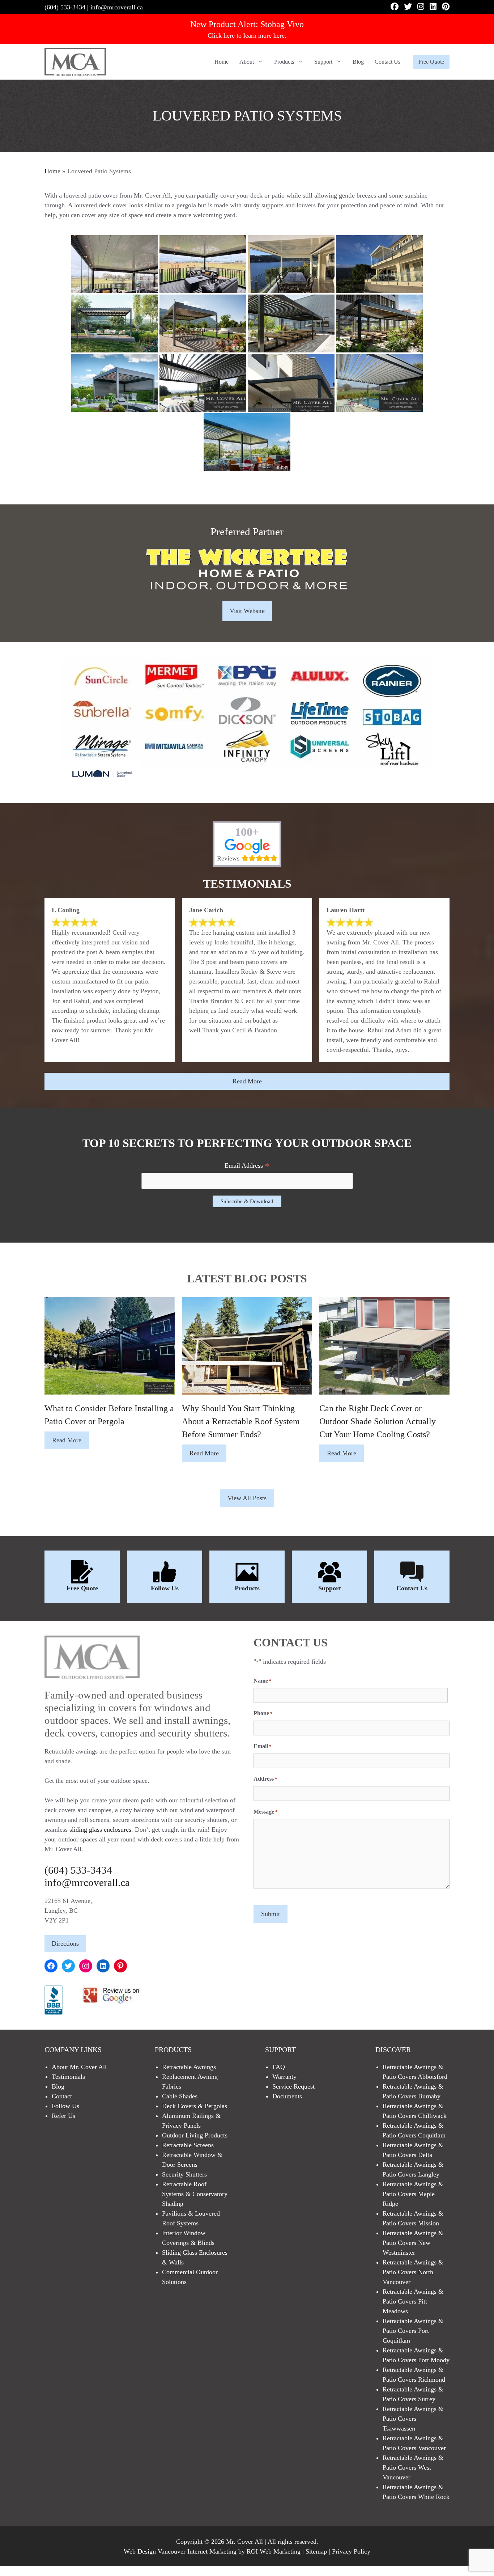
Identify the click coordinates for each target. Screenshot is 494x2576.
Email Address (247, 1166)
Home (222, 62)
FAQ (279, 2067)
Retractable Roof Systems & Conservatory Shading (195, 2194)
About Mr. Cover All (79, 2067)
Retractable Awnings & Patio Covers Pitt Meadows (413, 2301)
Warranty (284, 2077)
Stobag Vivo (282, 24)
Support (323, 62)
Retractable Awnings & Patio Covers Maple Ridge (413, 2194)
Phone (263, 1713)
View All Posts (247, 1498)
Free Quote (431, 62)
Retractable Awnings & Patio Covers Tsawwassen (413, 2419)
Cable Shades (180, 2096)
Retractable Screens (188, 2145)
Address (265, 1779)
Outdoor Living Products (195, 2135)
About (247, 62)
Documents (287, 2096)
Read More (247, 1081)
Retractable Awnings (189, 2067)
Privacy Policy (351, 2551)
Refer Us (63, 2116)
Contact (62, 2096)
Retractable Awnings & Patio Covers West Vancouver (413, 2467)
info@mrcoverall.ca (117, 7)
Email (263, 1746)
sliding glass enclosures (100, 1830)
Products (284, 62)
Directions (65, 1943)
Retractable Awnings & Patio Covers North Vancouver (413, 2272)
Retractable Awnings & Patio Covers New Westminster (413, 2243)
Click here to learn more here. (247, 35)
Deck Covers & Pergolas (195, 2106)
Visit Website (247, 611)
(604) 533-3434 (65, 7)
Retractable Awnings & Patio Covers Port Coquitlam (413, 2331)
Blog (358, 62)
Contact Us (387, 62)
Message (266, 1812)
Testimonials (68, 2077)
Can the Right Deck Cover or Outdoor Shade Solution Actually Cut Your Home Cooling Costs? (378, 1421)
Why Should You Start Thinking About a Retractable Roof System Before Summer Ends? (241, 1421)
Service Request (293, 2086)
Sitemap (316, 2551)
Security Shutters (184, 2174)
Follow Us (165, 1588)
